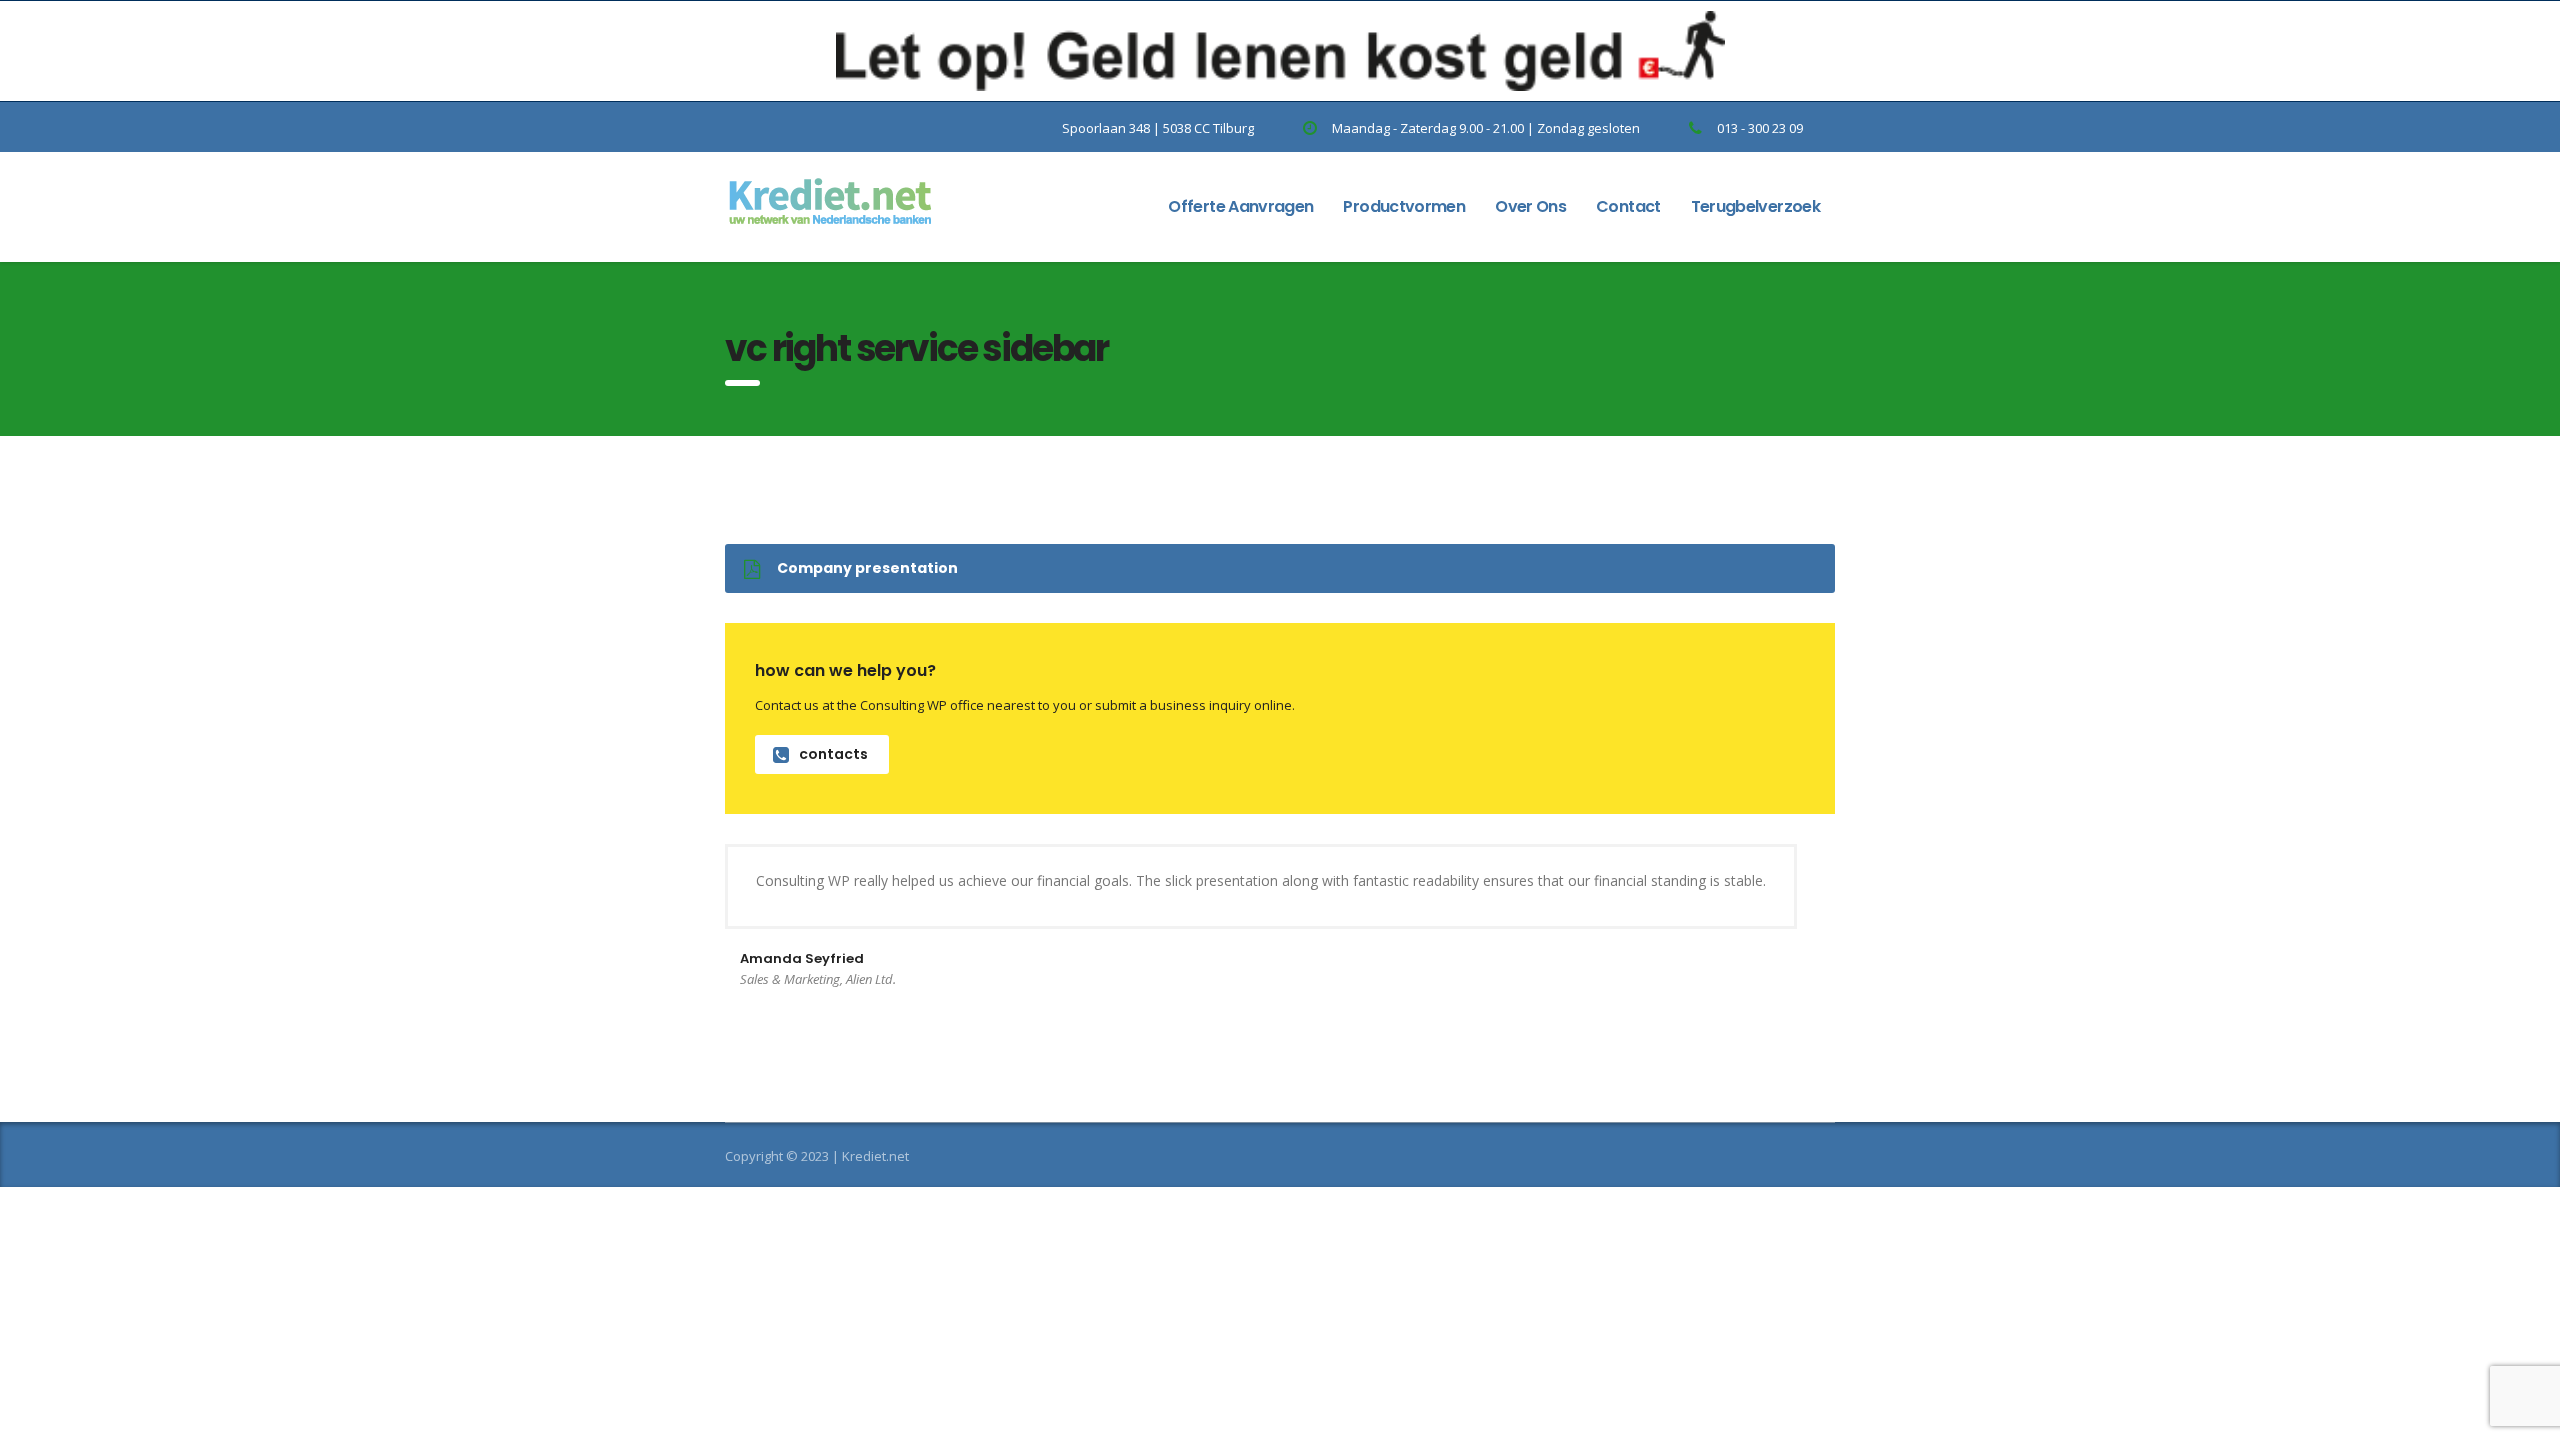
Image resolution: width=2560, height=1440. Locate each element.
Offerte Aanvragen (1240, 206)
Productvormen (1404, 206)
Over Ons (1530, 206)
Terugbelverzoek (1755, 206)
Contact (1628, 206)
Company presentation (867, 568)
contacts (833, 754)
